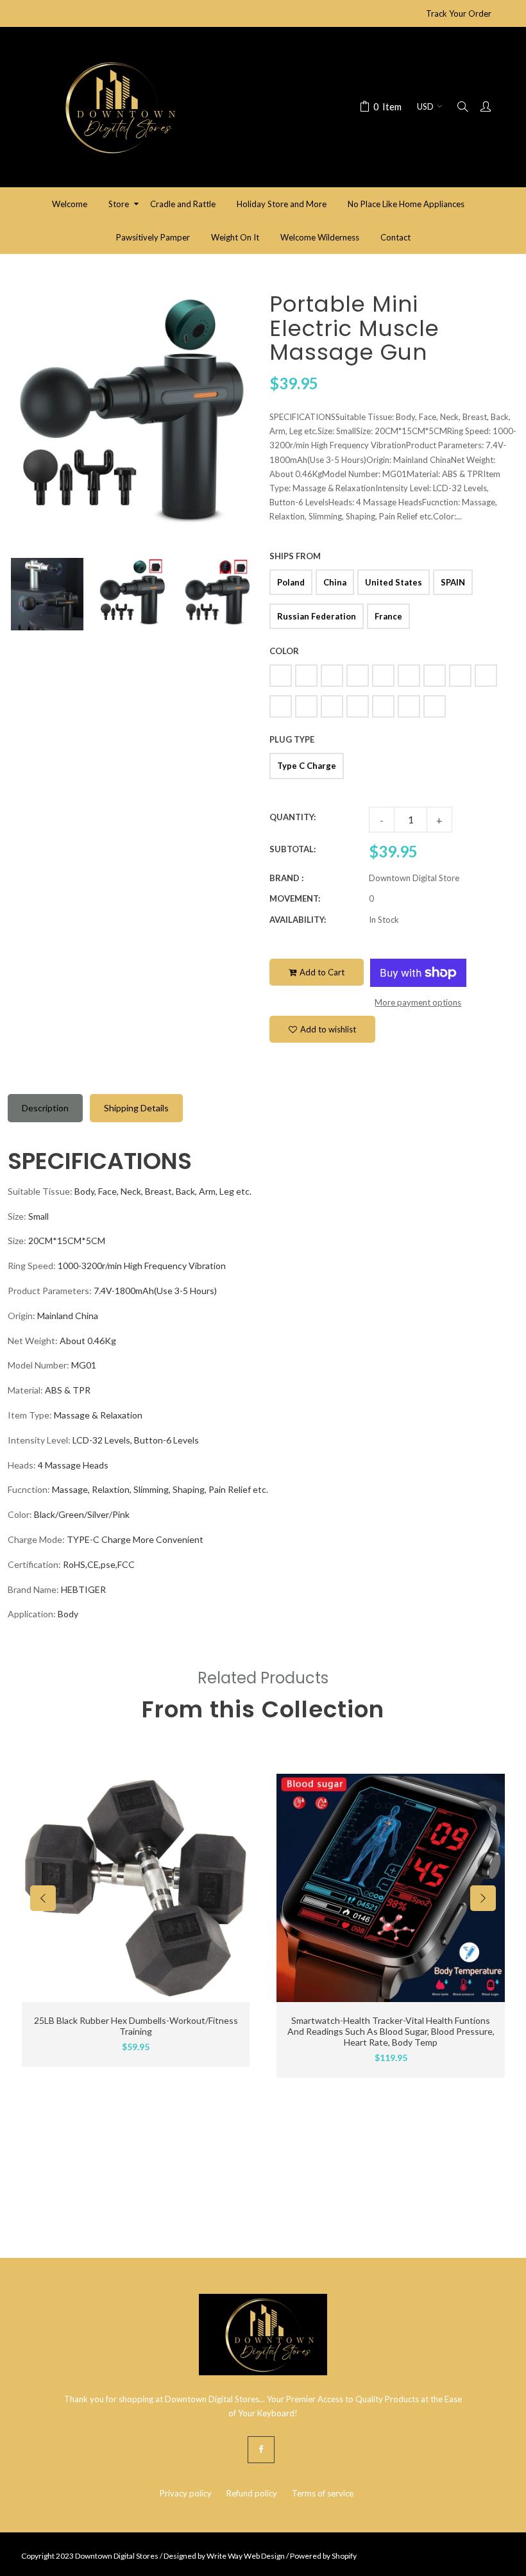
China (335, 582)
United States (394, 582)
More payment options (418, 1002)
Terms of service (323, 2493)
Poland (291, 582)
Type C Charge (307, 766)
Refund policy (252, 2493)
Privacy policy (186, 2493)
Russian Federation (317, 616)
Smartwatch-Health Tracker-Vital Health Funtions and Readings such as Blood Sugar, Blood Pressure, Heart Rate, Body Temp (391, 2031)
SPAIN (453, 582)
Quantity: (293, 817)
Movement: (295, 898)
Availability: (298, 920)
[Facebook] (261, 2450)
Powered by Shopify (323, 2556)
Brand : (286, 878)
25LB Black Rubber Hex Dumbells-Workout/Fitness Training (136, 2026)
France (388, 616)
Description (45, 1108)
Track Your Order (459, 13)
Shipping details (136, 1108)
